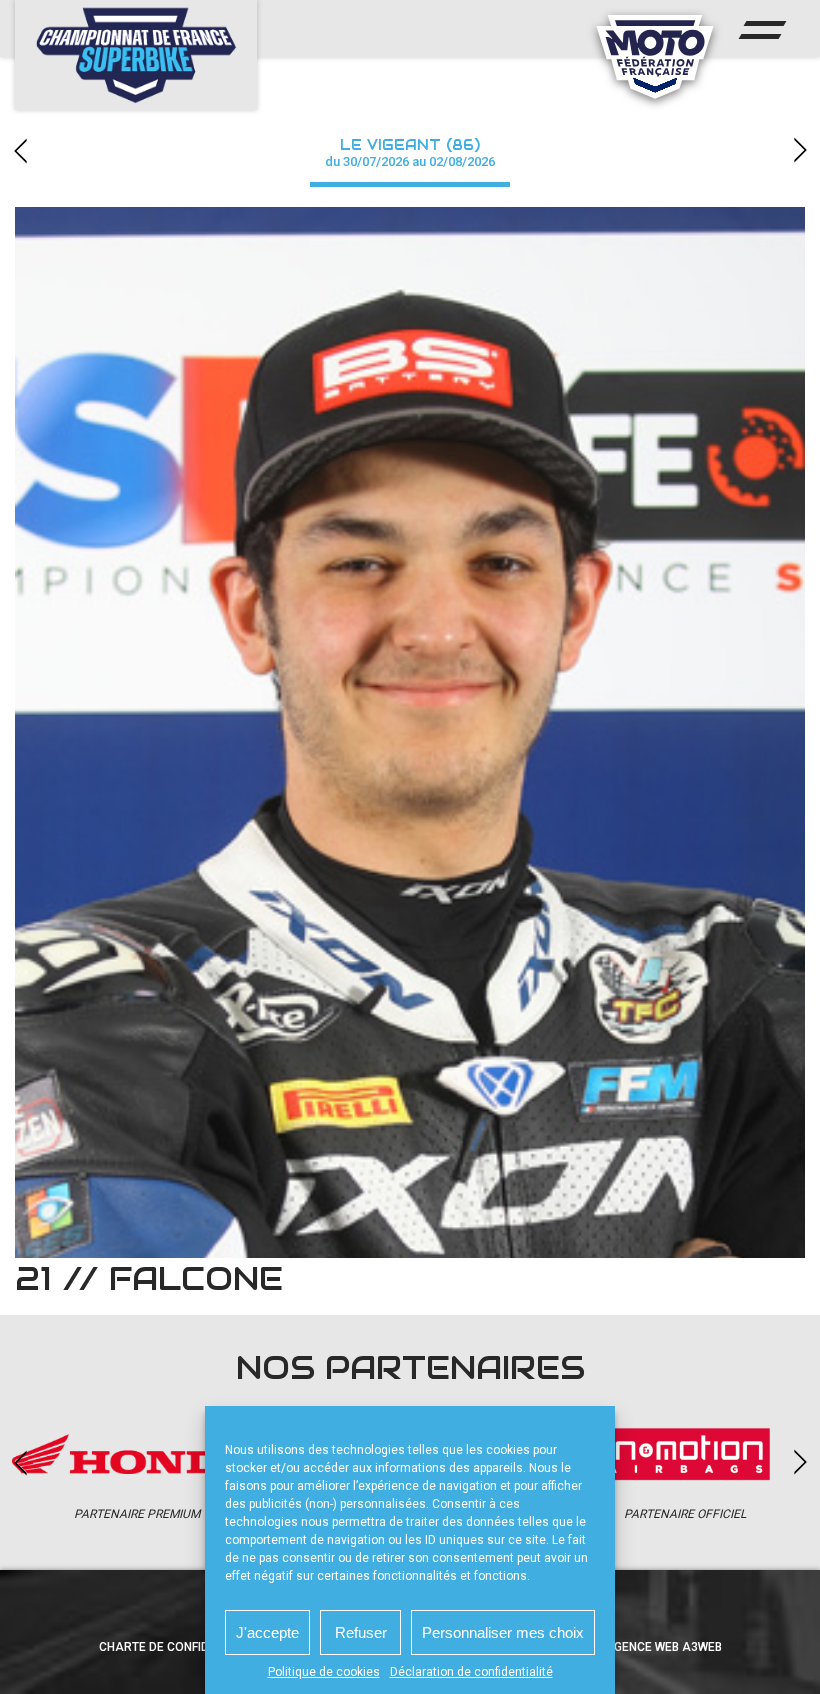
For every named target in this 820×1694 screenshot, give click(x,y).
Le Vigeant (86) (410, 152)
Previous (20, 150)
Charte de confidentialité (182, 1647)
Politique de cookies (324, 1672)
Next (800, 150)
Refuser (361, 1632)
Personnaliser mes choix (503, 1632)
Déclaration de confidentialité (471, 1672)
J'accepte (267, 1632)
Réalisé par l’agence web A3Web (620, 1647)
